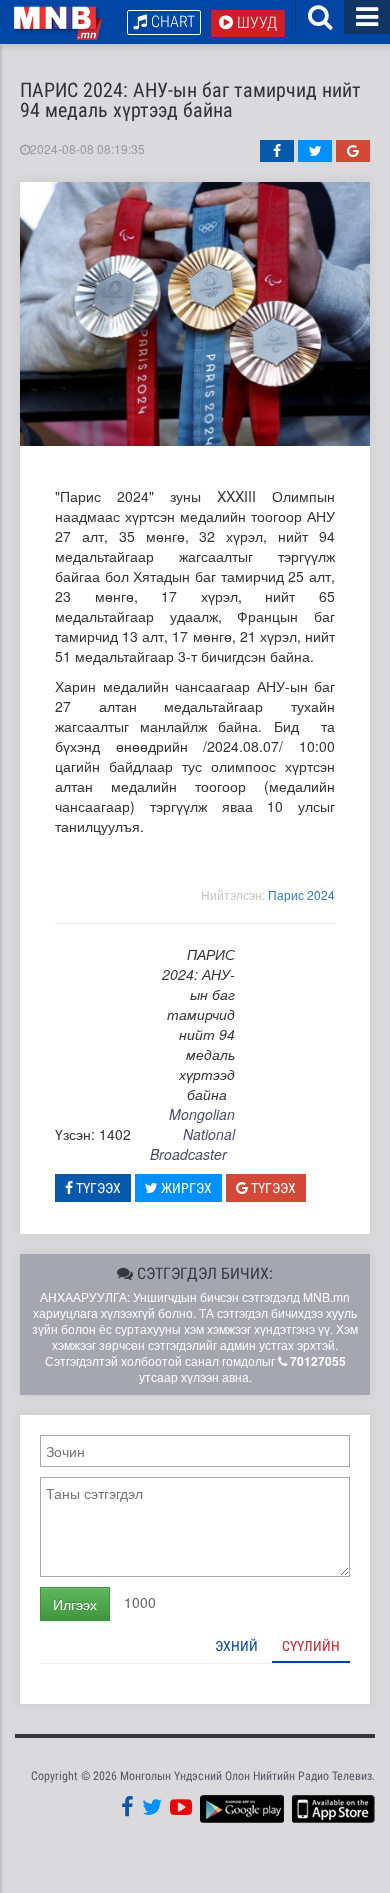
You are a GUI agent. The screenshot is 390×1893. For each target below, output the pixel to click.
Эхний (236, 1646)
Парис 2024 (301, 894)
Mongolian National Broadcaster (192, 1134)
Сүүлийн (311, 1646)
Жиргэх (185, 1188)
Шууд (255, 22)
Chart (171, 21)
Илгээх (75, 1604)
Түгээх (97, 1188)
